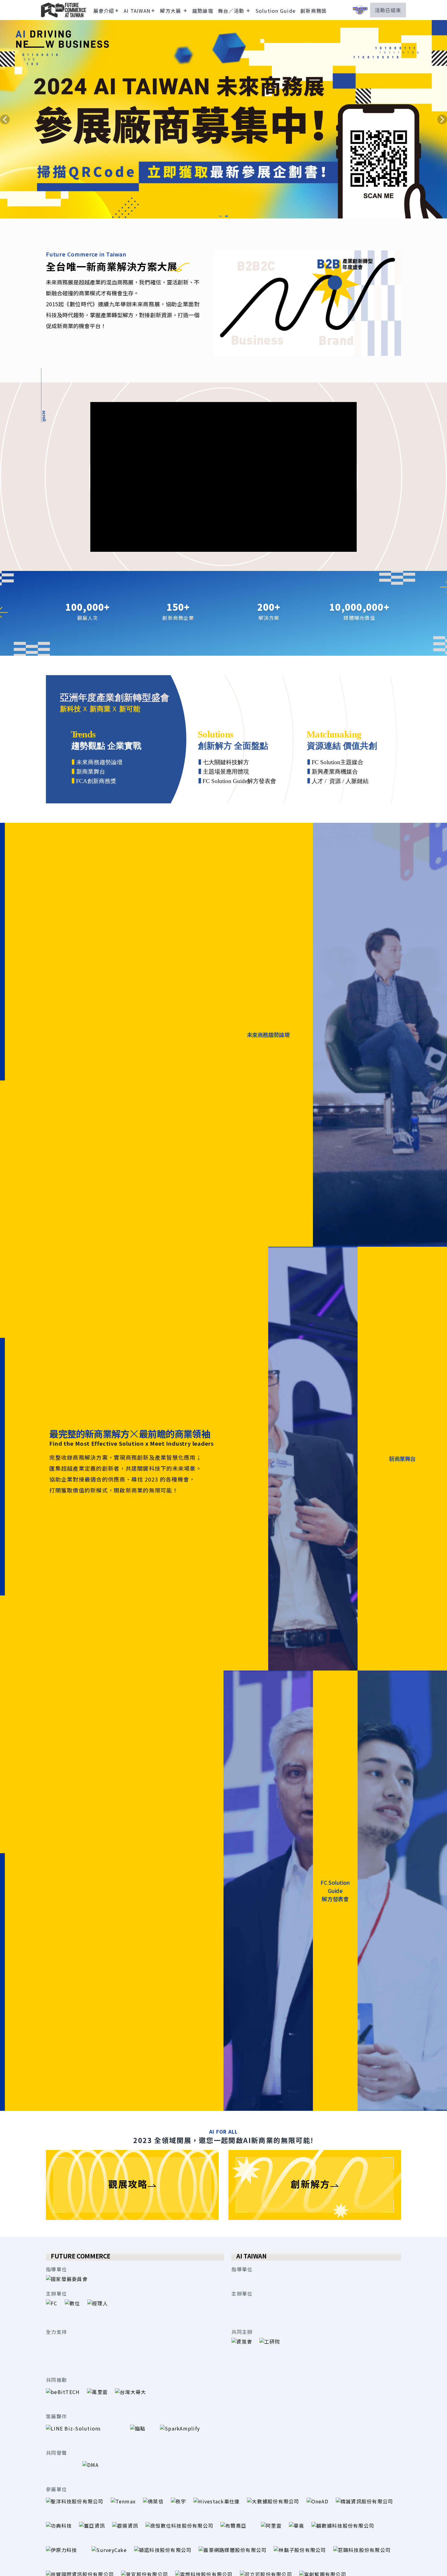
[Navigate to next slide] (442, 119)
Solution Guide (276, 11)
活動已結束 (388, 10)
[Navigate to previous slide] (5, 119)
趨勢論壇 (203, 11)
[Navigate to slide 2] (227, 216)
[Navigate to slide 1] (220, 216)
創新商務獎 (314, 11)
